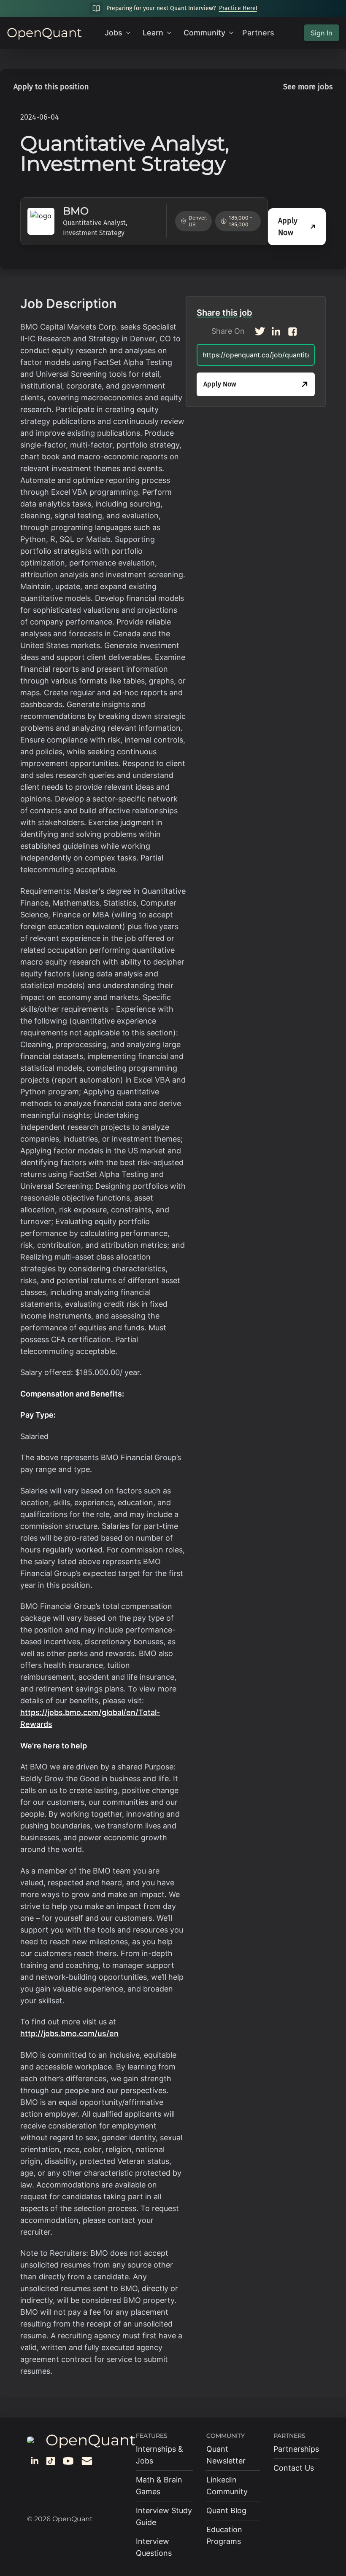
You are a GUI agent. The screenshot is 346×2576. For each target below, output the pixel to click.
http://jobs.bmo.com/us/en (69, 2033)
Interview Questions (154, 2547)
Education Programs (224, 2535)
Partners (258, 33)
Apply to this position (51, 87)
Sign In (322, 33)
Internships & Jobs (159, 2455)
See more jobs (308, 87)
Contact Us (294, 2468)
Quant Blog (226, 2510)
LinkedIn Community (227, 2486)
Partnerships (296, 2449)
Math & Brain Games (159, 2486)
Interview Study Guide (164, 2516)
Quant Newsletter (226, 2455)
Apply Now (288, 227)
